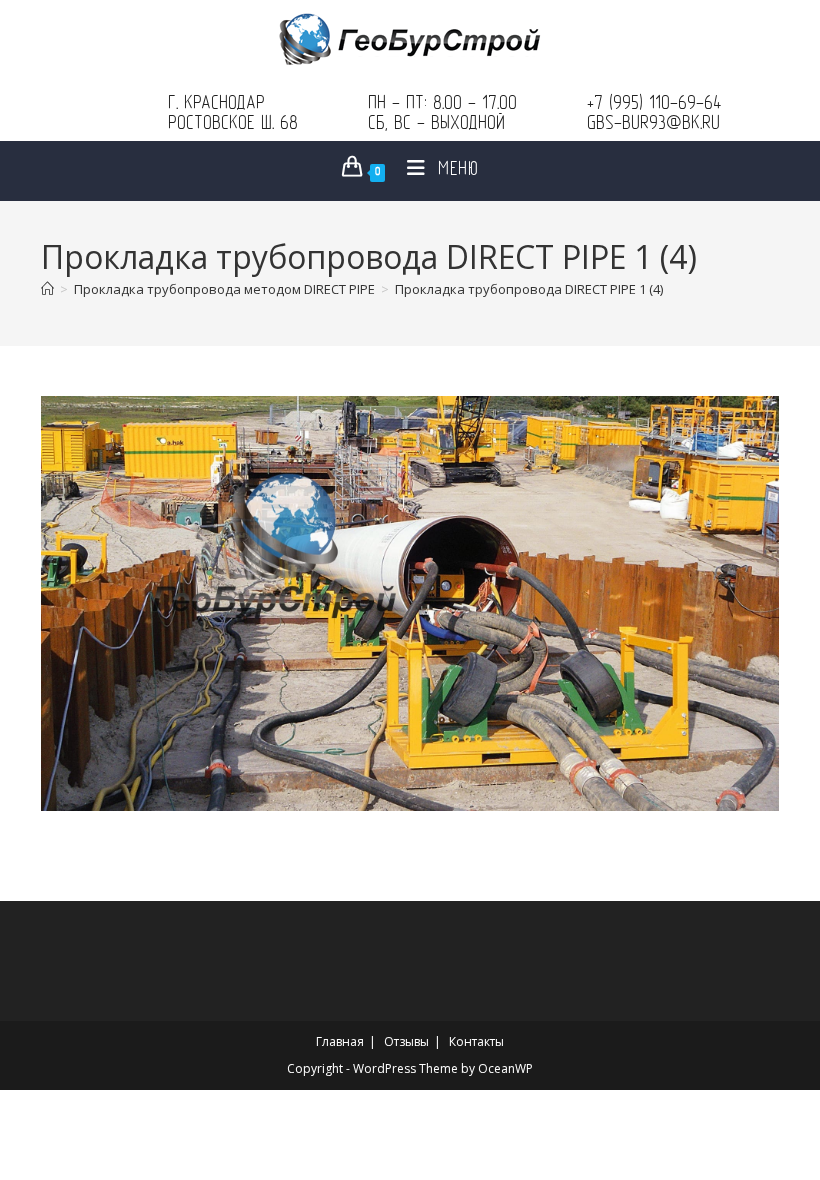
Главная (340, 1041)
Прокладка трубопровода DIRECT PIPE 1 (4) (529, 289)
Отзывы (406, 1041)
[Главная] (47, 289)
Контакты (476, 1041)
